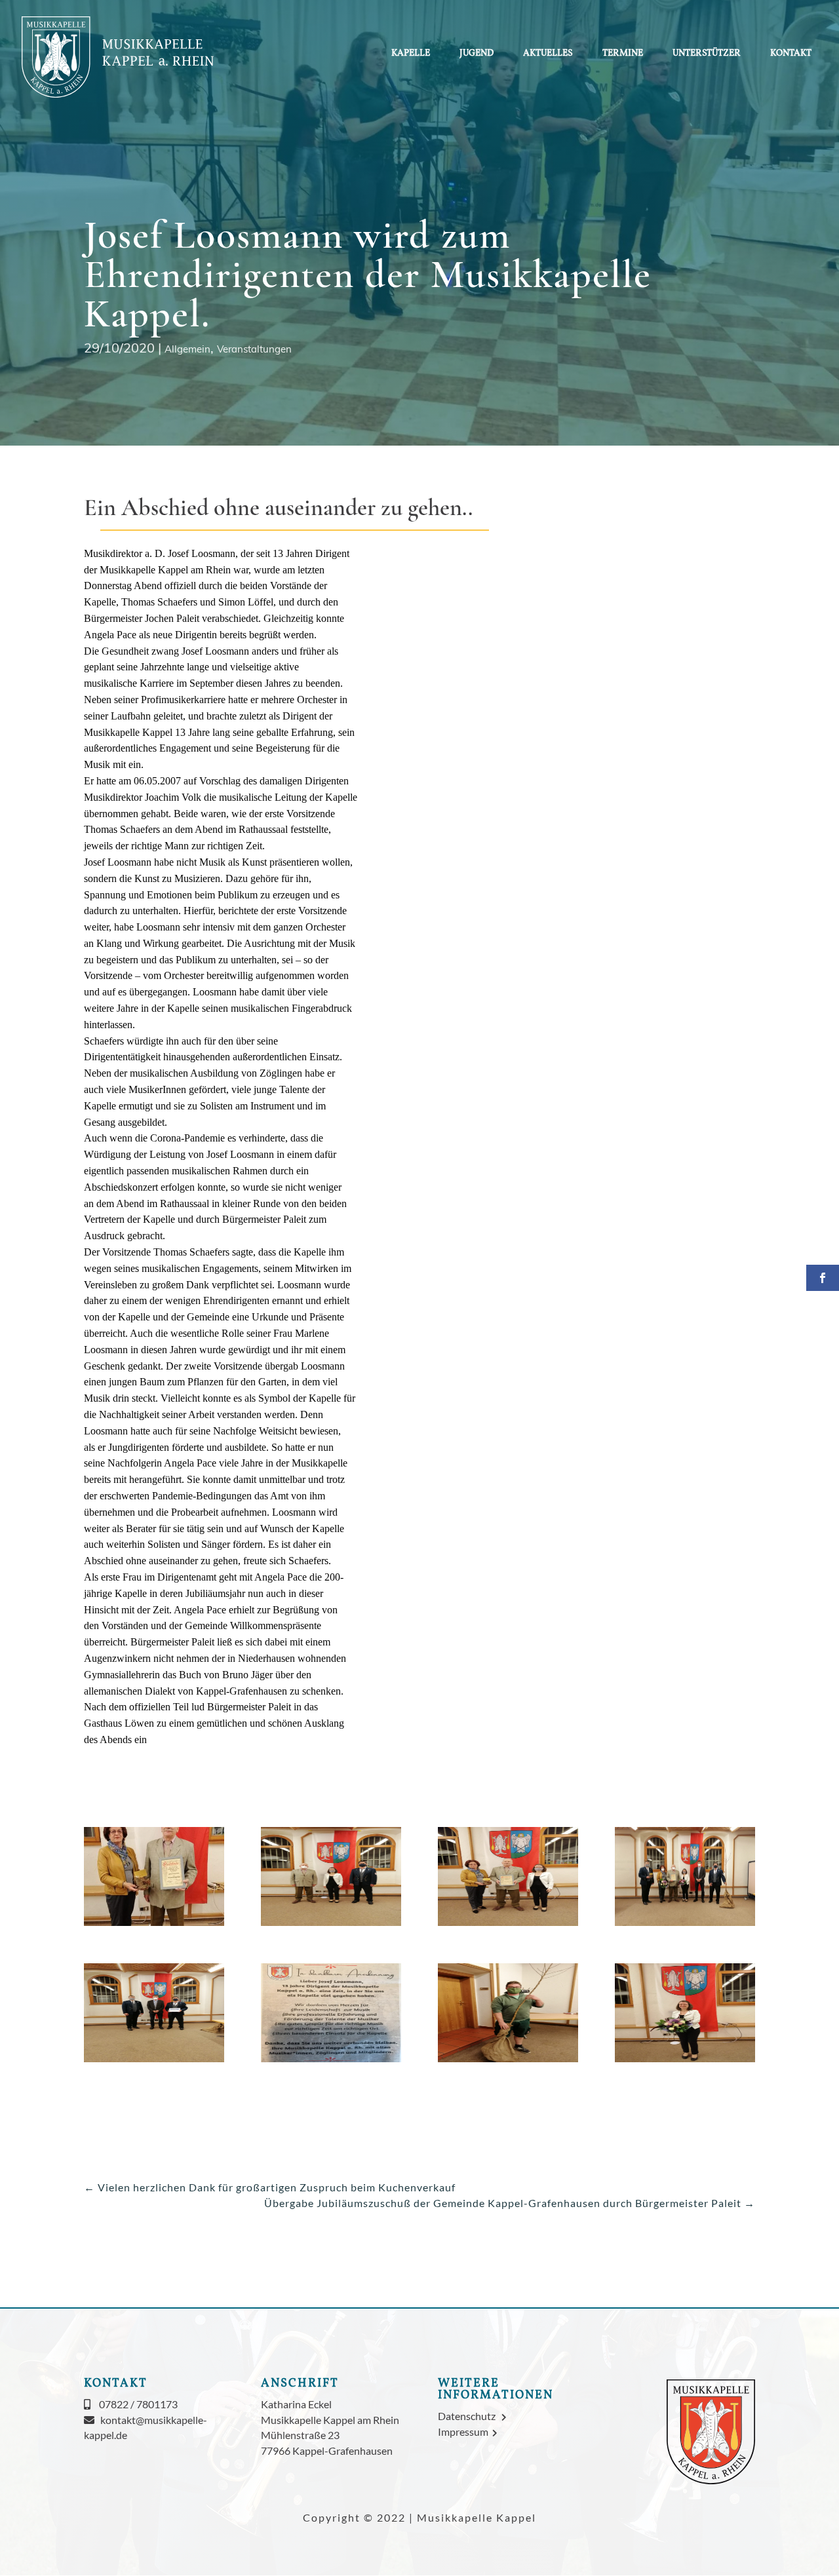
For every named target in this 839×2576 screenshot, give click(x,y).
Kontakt (791, 54)
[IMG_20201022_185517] (508, 1926)
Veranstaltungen (254, 349)
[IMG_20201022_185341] (685, 1926)
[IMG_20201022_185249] (154, 2062)
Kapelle (411, 54)
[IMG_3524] (331, 2062)
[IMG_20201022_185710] (685, 2062)
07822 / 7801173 (138, 2404)
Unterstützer (707, 54)
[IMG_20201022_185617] (331, 1926)
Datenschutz (470, 2416)
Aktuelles (548, 54)
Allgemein (187, 349)
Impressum (465, 2432)
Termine (623, 54)
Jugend (477, 54)
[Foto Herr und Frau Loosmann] (154, 1926)
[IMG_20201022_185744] (508, 2062)
